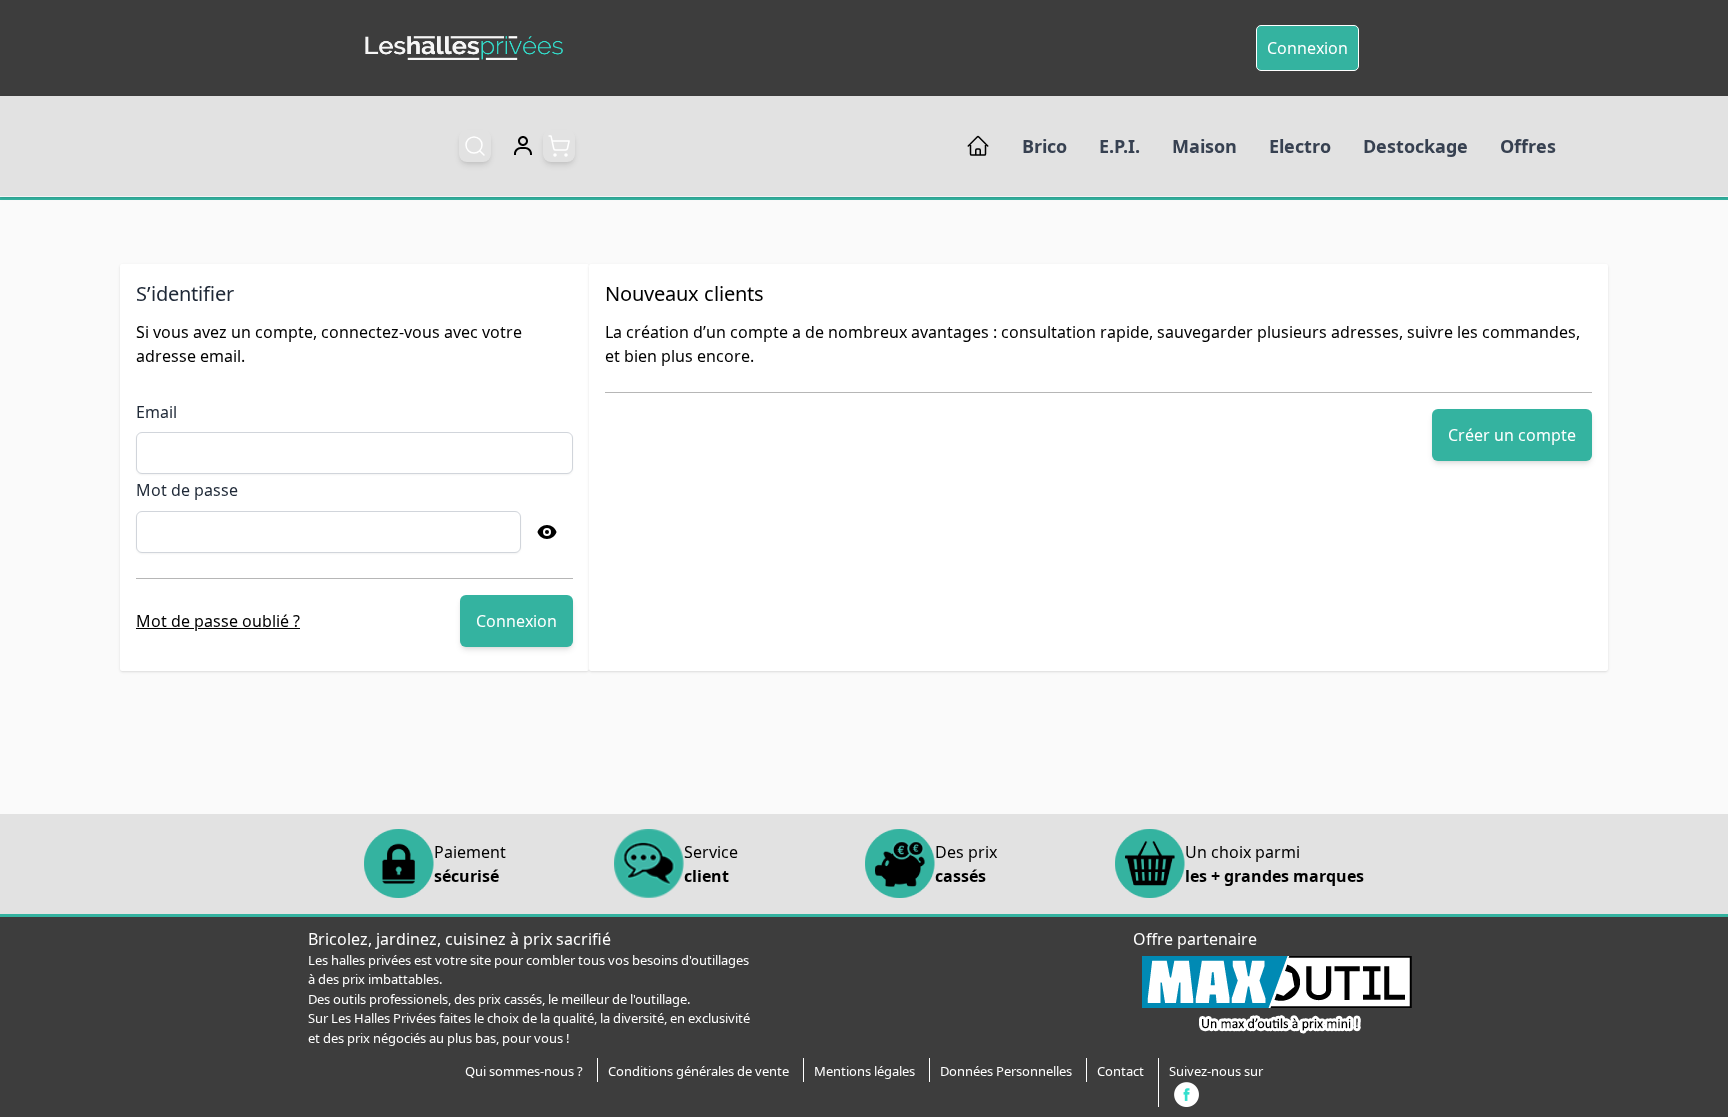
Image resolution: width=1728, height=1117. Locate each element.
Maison (1204, 146)
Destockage (1415, 146)
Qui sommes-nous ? (524, 1071)
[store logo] (464, 48)
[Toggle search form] (475, 146)
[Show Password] (547, 532)
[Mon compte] (523, 146)
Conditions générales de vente (698, 1071)
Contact (1120, 1071)
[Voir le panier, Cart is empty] (559, 146)
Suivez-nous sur (1216, 1071)
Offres (1528, 146)
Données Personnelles (1006, 1071)
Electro (1300, 146)
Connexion (1307, 48)
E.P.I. (1119, 146)
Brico (1044, 146)
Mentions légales (864, 1071)
